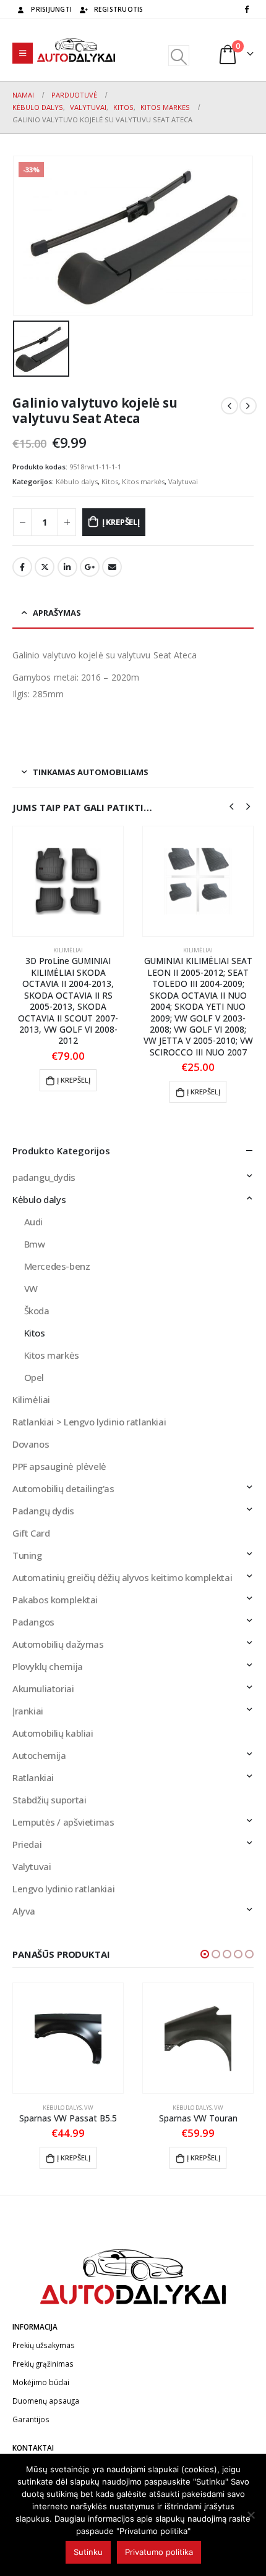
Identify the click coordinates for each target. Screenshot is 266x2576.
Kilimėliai (68, 950)
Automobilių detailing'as (63, 1488)
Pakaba (198, 950)
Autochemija (39, 1755)
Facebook (22, 567)
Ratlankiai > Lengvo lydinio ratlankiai (89, 1422)
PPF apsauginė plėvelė (59, 1466)
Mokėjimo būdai (41, 2394)
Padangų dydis (43, 1511)
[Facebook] (246, 9)
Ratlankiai (33, 1777)
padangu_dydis (44, 1177)
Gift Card (31, 1533)
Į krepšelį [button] (74, 1092)
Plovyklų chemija (48, 1666)
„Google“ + (90, 567)
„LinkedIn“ (67, 567)
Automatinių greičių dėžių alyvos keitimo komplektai (122, 1577)
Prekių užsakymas (44, 2357)
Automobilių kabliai (53, 1733)
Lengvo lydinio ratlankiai (63, 1889)
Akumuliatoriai (43, 1689)
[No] (251, 2515)
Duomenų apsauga (46, 2412)
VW (31, 1288)
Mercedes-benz (57, 1266)
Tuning (27, 1555)
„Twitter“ (45, 567)
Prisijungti (51, 9)
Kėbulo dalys (77, 481)
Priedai (27, 1844)
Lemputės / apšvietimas (63, 1822)
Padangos (33, 1622)
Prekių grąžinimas (43, 2375)
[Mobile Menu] (23, 53)
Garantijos (31, 2431)
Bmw (35, 1244)
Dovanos (31, 1444)
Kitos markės (143, 481)
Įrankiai (28, 1711)
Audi (33, 1222)
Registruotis (119, 9)
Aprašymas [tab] (57, 613)
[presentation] (231, 805)
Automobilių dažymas (58, 1644)
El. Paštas (112, 567)
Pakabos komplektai (55, 1600)
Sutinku (88, 2552)
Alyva (24, 1911)
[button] (205, 1954)
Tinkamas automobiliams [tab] (91, 772)
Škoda (37, 1311)
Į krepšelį (121, 522)
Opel (34, 1377)
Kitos (110, 481)
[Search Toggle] (178, 56)
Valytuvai (183, 481)
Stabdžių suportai (49, 1800)
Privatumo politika (159, 2552)
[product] (68, 881)
